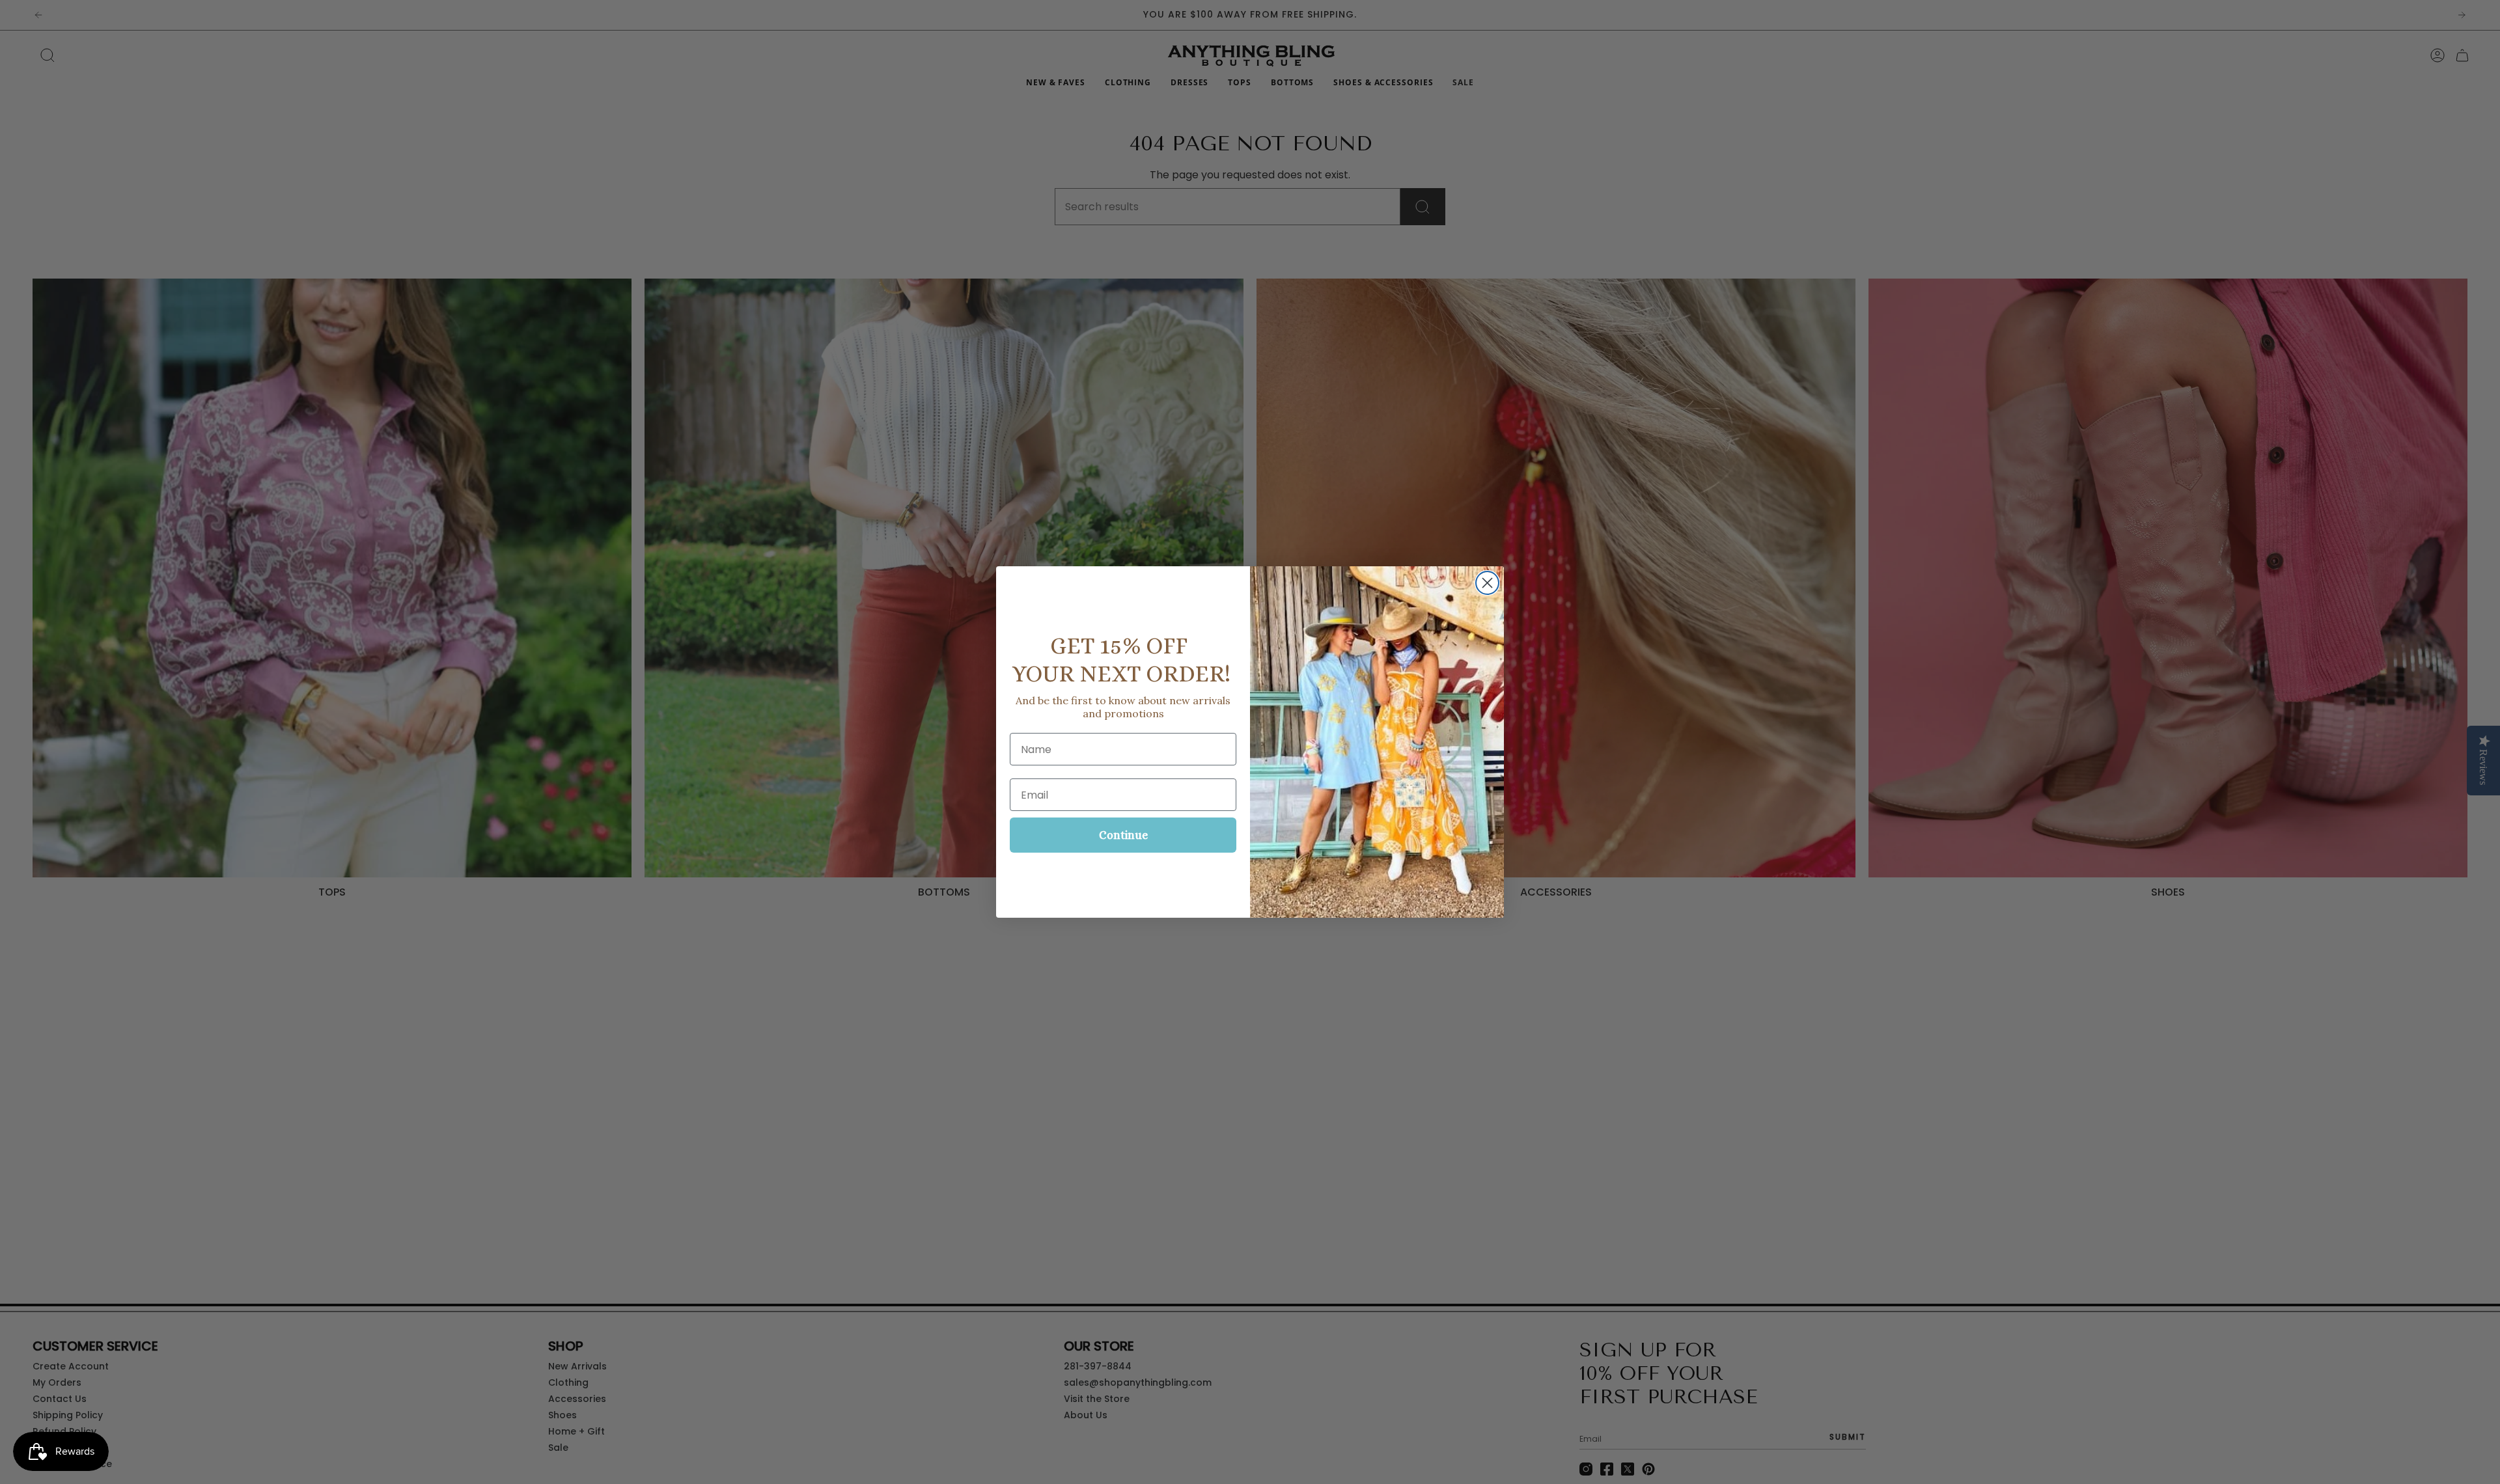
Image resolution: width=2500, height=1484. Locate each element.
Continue (1123, 835)
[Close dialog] (1487, 583)
